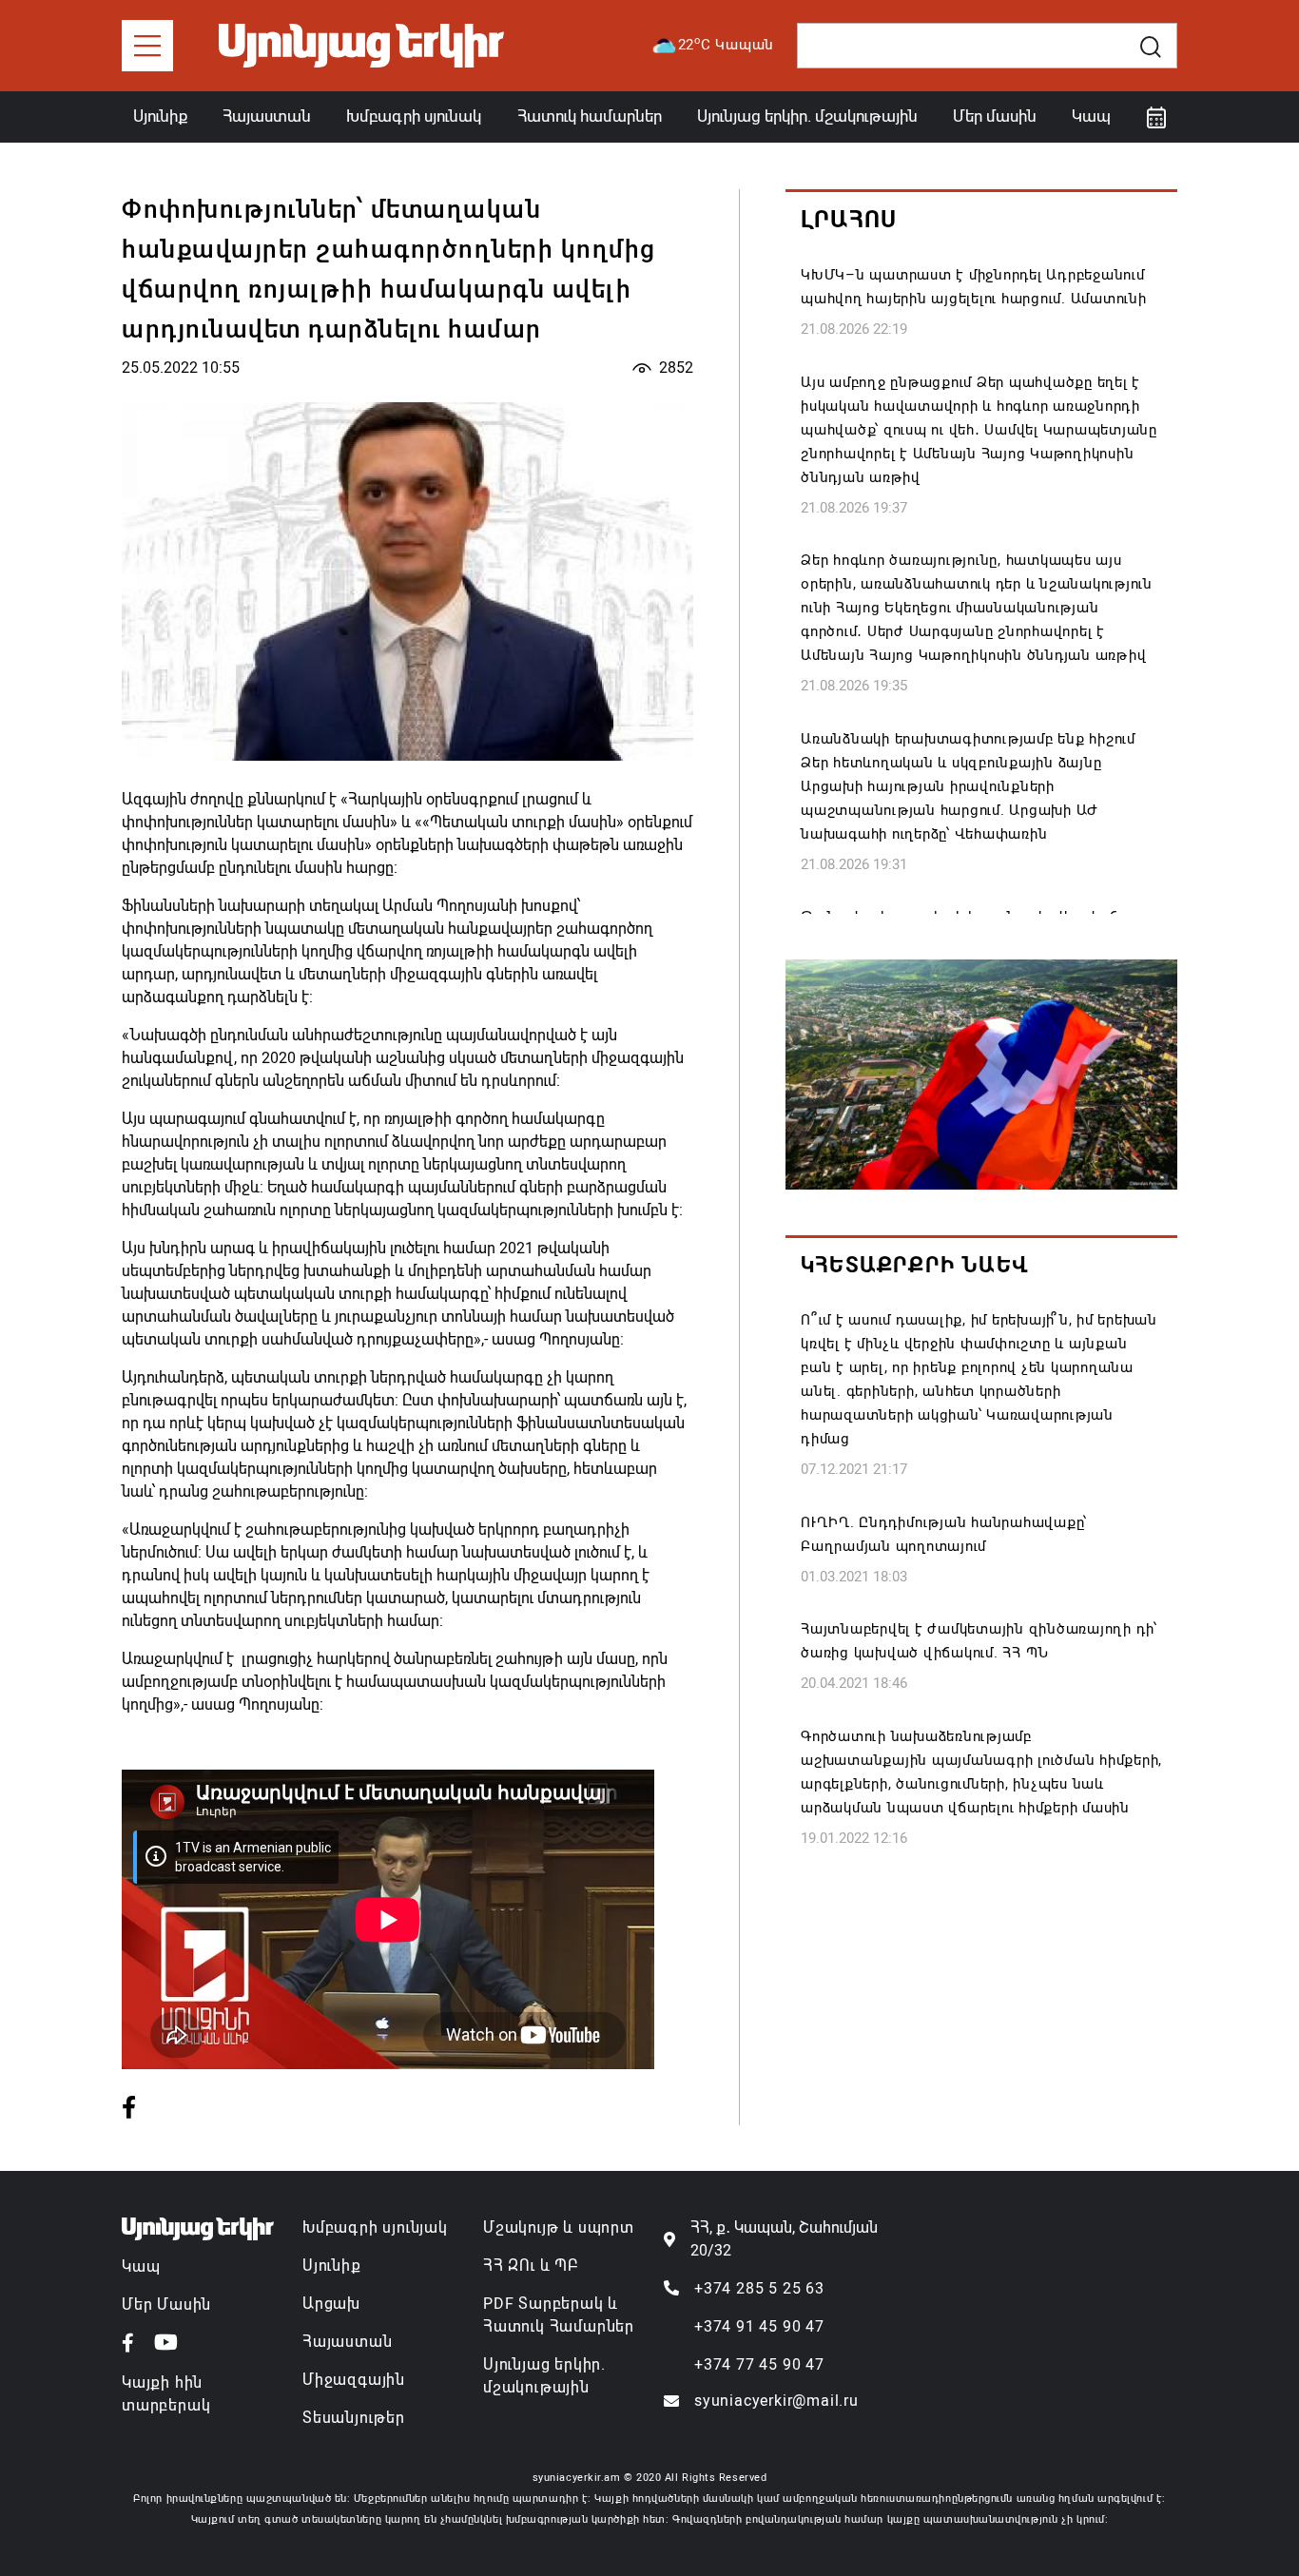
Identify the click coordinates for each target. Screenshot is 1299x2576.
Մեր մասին (995, 116)
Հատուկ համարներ (590, 116)
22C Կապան (727, 44)
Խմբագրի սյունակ (414, 116)
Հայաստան (267, 116)
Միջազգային (354, 2380)
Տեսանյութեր (354, 2418)
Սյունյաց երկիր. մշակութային (807, 116)
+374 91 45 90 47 (759, 2326)
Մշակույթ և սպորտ (559, 2227)
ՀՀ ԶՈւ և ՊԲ (531, 2266)
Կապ (1091, 116)
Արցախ (331, 2304)
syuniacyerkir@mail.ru (776, 2401)
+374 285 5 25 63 (759, 2288)
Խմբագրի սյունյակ (375, 2227)
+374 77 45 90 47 (759, 2364)
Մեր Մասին (166, 2305)
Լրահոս (849, 220)
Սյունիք (160, 116)
